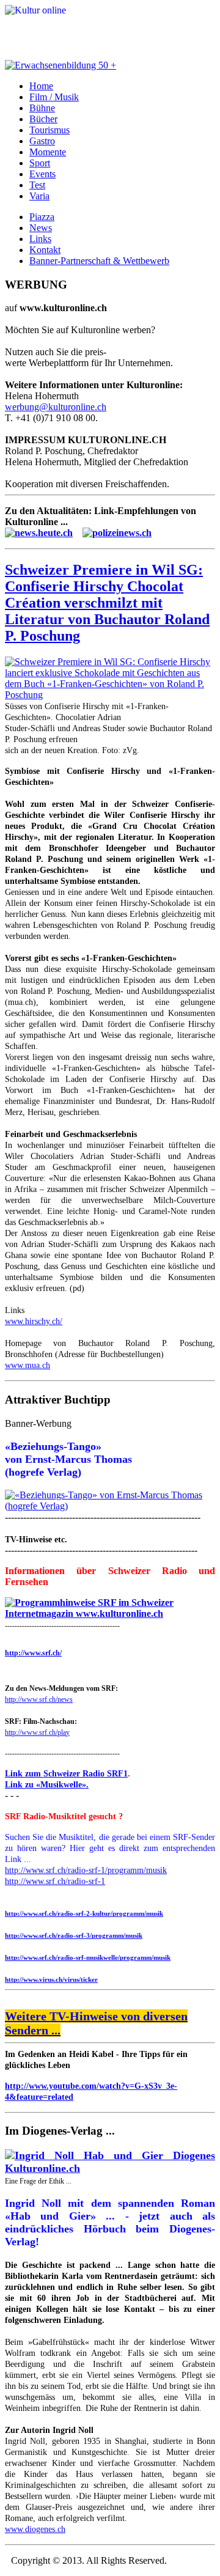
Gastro (42, 141)
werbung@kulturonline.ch (56, 407)
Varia (39, 196)
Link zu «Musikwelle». (47, 1785)
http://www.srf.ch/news (39, 1699)
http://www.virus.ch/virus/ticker (51, 1979)
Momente (48, 152)
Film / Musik (54, 97)
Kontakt (45, 250)
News (41, 228)
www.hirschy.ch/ (34, 1321)
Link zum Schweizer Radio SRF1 (66, 1774)
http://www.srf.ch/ (33, 1653)
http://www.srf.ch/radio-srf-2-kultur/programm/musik (84, 1913)
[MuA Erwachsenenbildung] (61, 65)
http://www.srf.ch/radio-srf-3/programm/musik (74, 1935)
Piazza (42, 217)
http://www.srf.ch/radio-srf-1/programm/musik (86, 1870)
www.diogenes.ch (35, 2529)
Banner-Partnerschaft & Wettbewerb (99, 261)
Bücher (43, 119)
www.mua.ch (28, 1365)
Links (40, 239)
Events (42, 174)
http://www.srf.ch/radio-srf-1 (55, 1881)
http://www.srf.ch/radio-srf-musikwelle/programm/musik (88, 1957)
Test (37, 185)
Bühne (42, 108)
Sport (40, 163)
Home (41, 86)
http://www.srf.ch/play (37, 1732)
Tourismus (50, 130)
